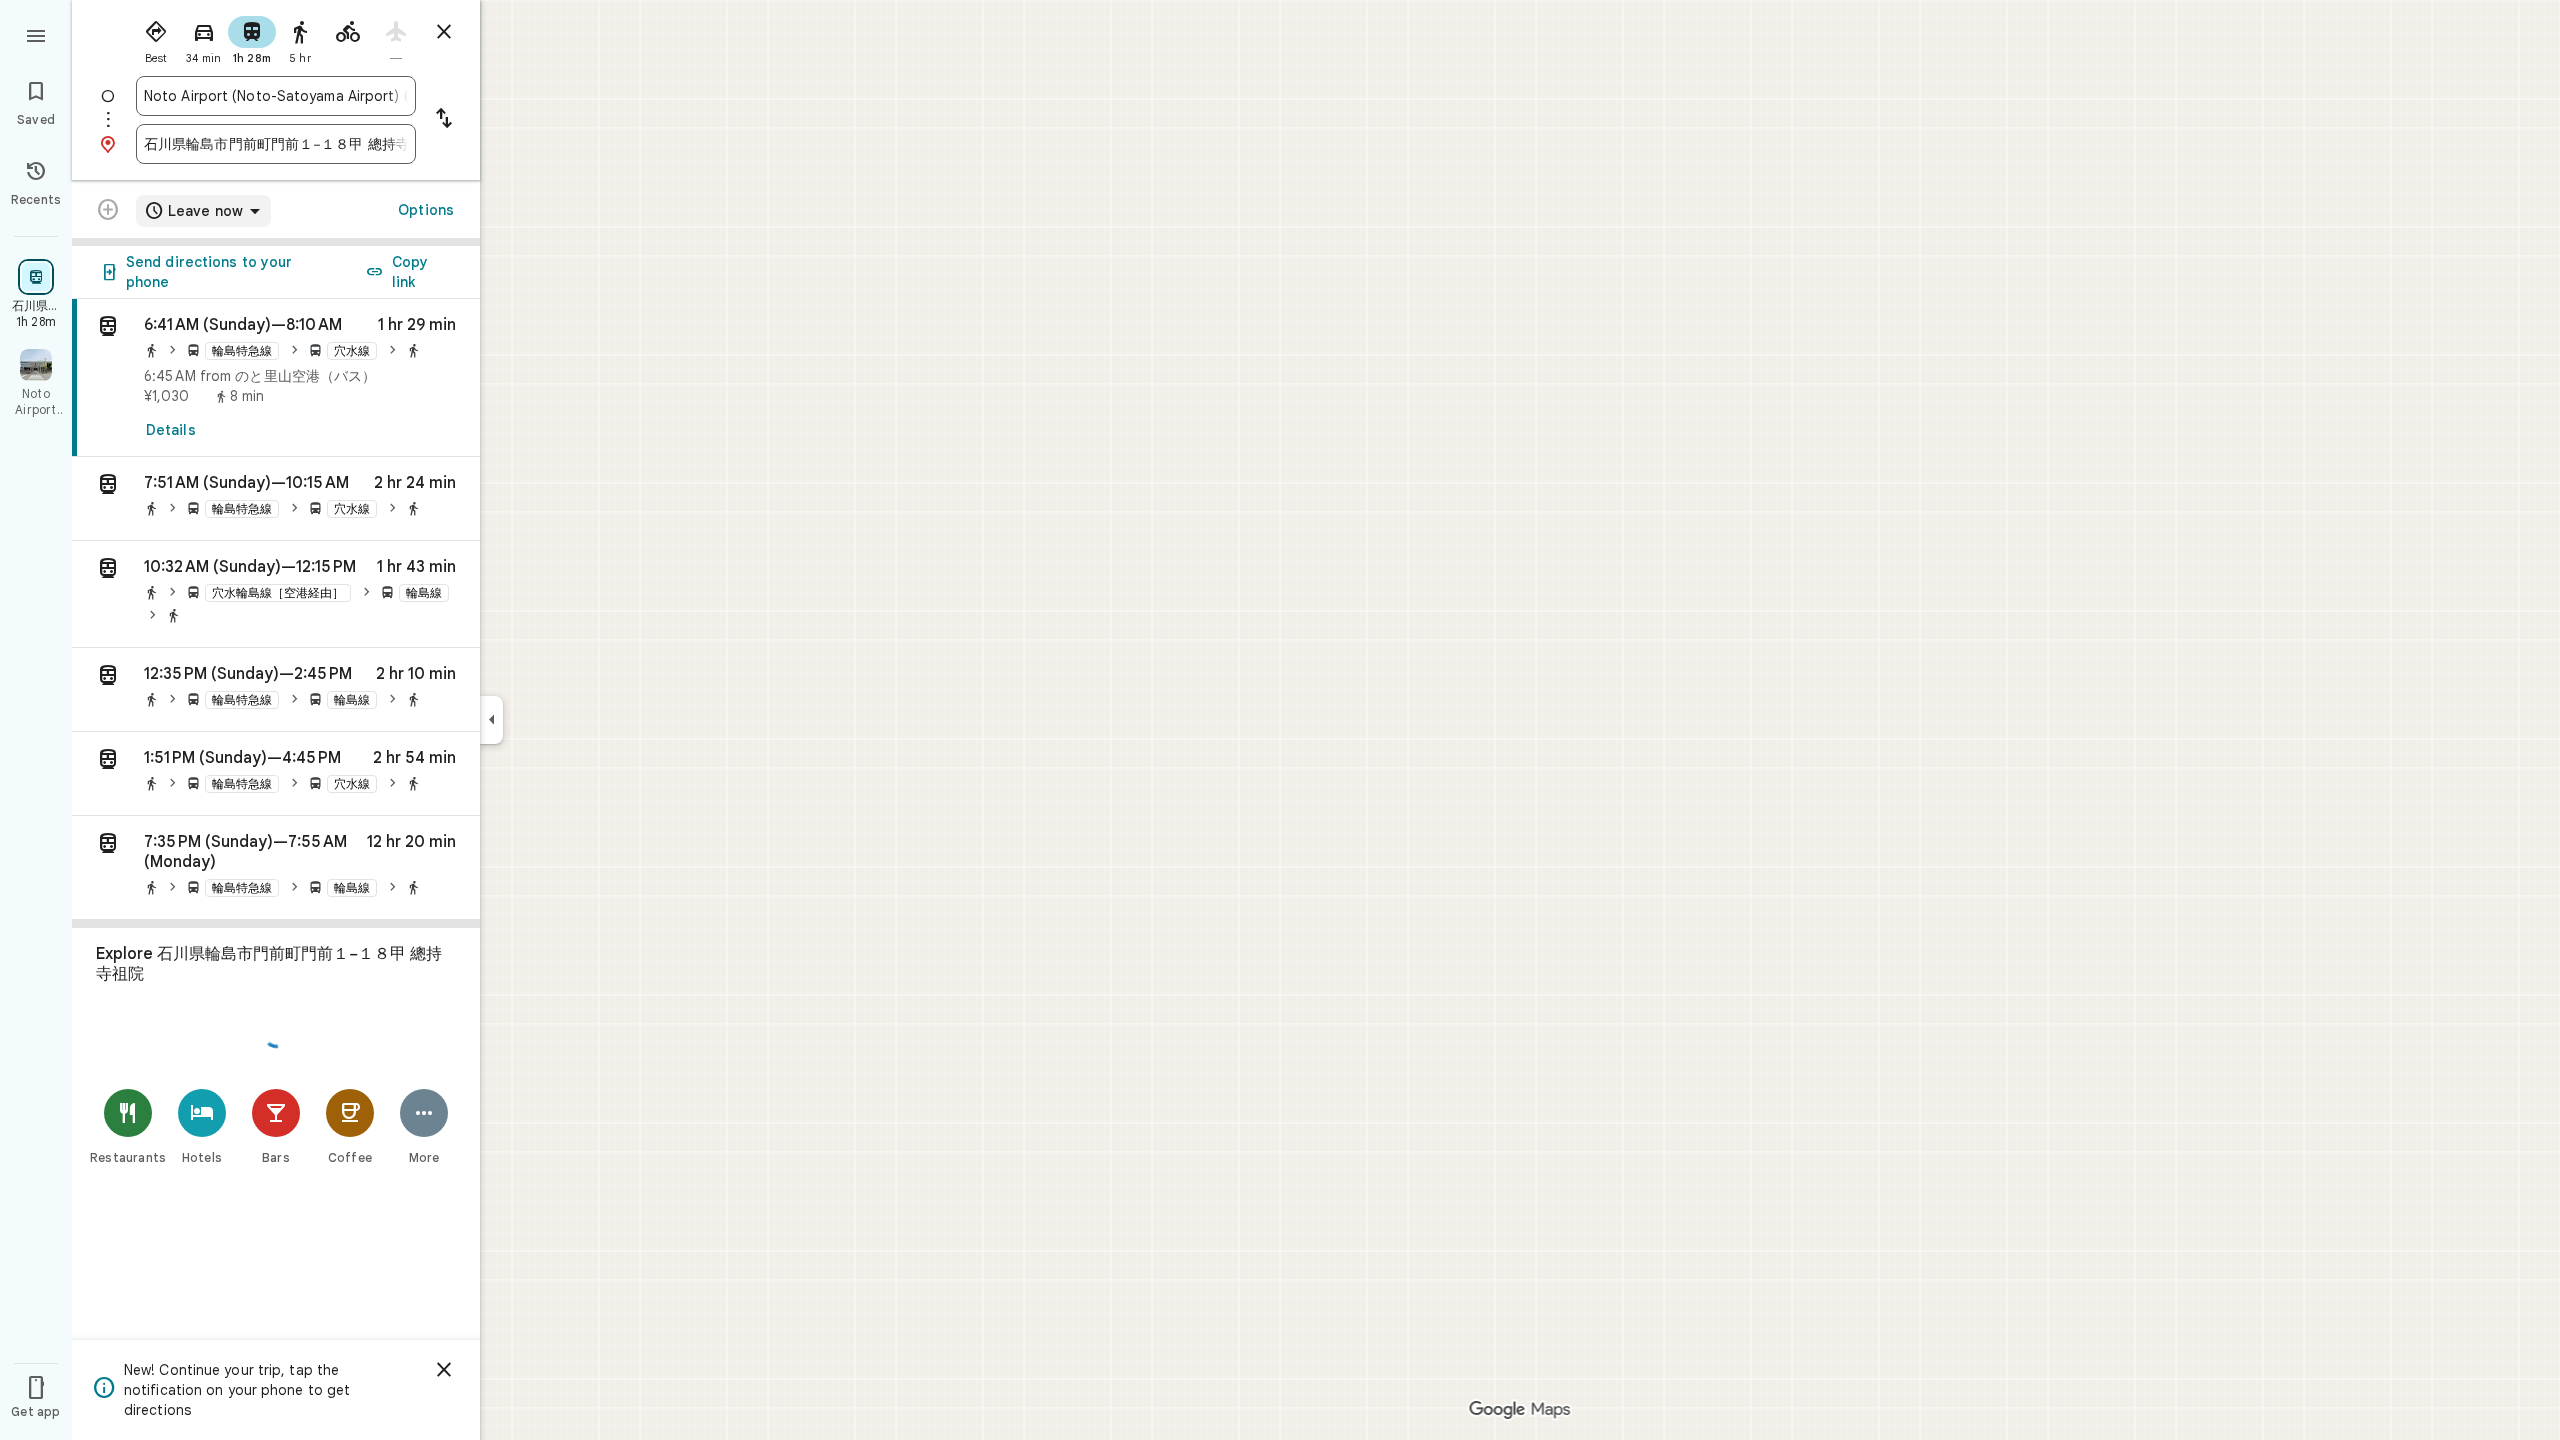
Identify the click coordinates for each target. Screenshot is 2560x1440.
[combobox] (276, 96)
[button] (276, 499)
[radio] (156, 38)
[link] (276, 378)
